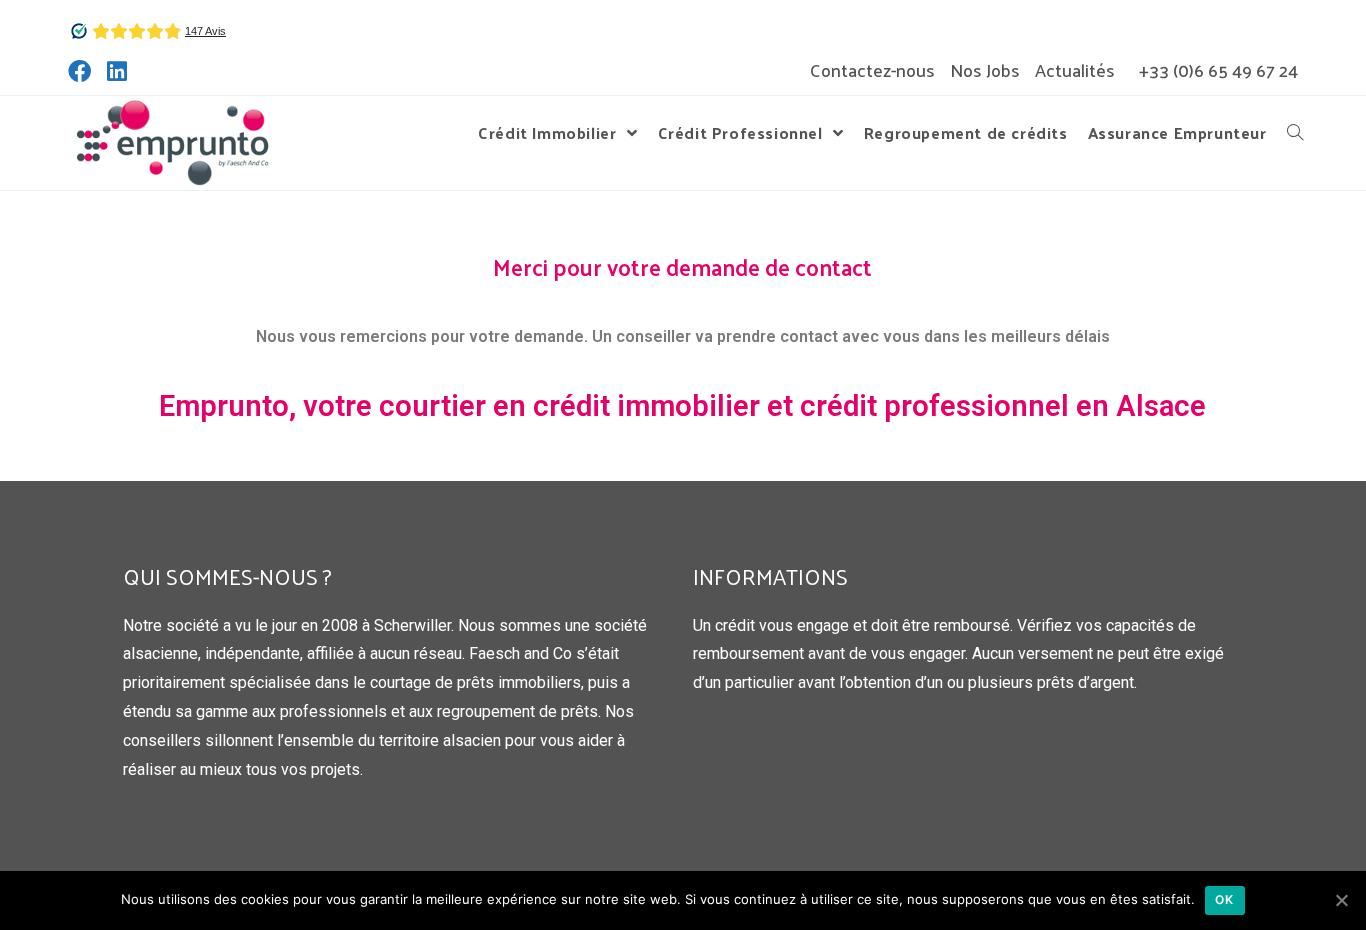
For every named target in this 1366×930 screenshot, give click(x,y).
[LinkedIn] (117, 71)
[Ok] (1341, 900)
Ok (1224, 899)
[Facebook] (83, 71)
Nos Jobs (985, 70)
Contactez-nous (872, 70)
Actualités (1075, 70)
